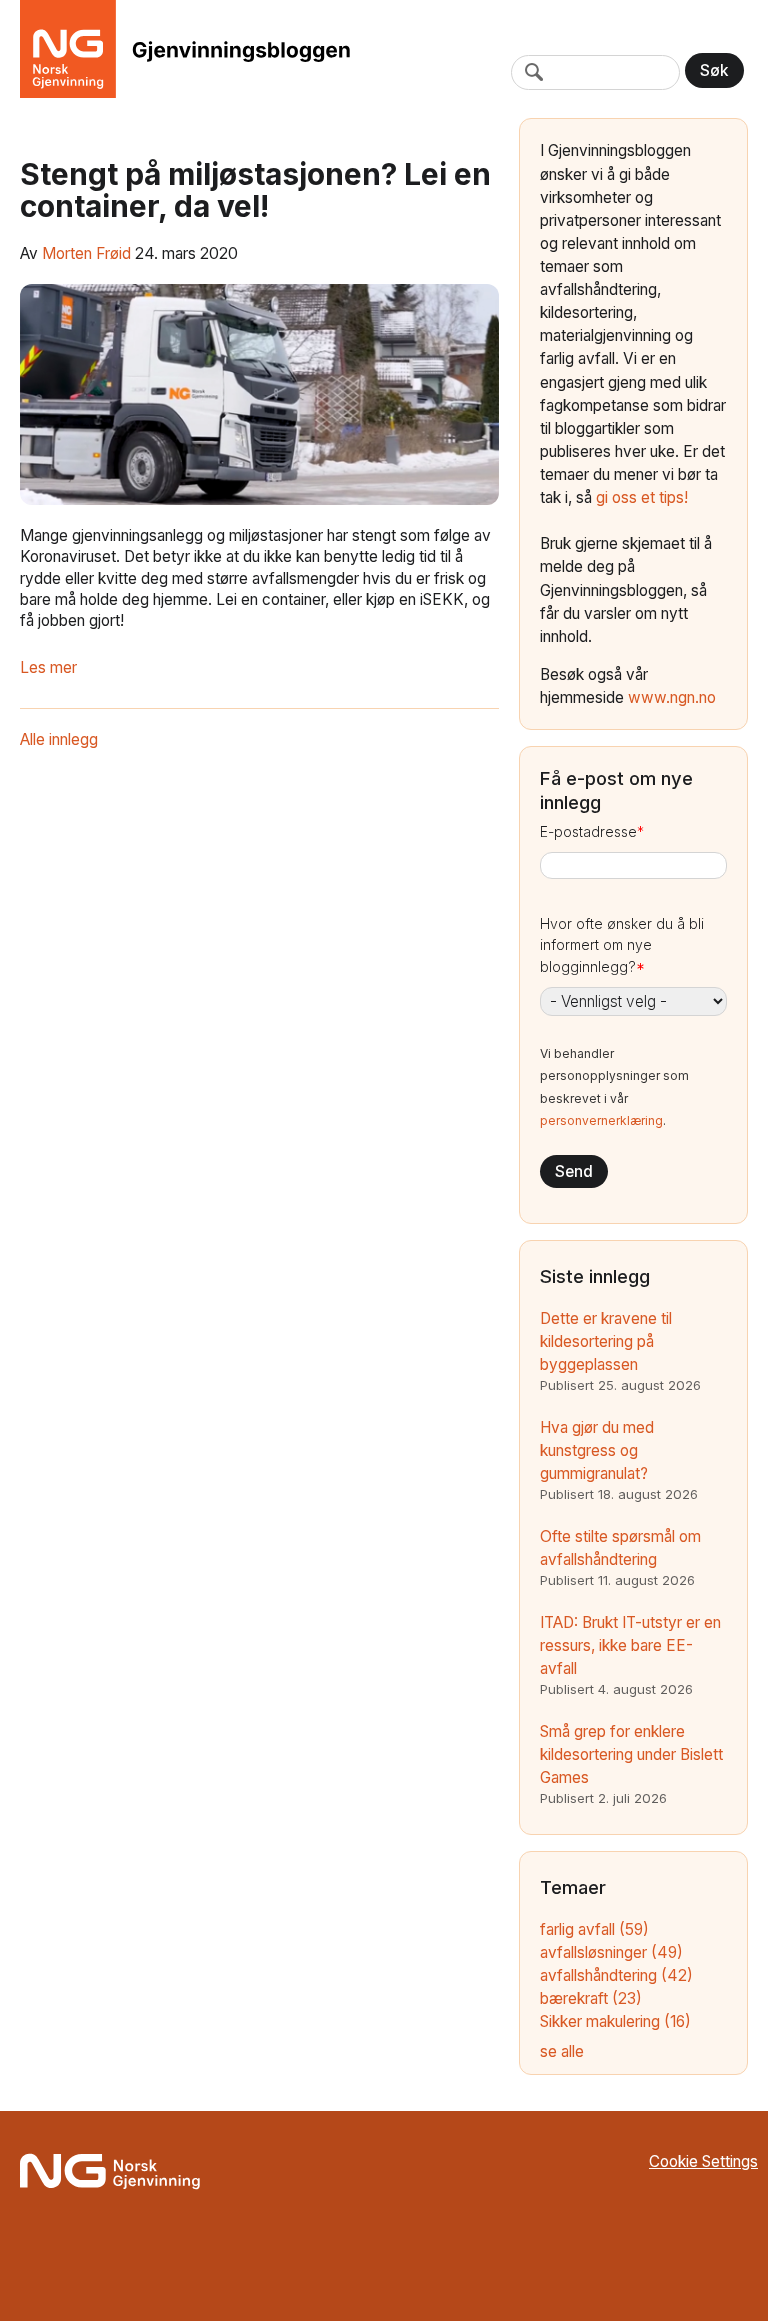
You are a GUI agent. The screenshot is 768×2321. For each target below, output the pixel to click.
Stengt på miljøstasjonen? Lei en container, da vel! (255, 190)
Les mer (48, 667)
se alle (562, 2051)
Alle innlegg (59, 739)
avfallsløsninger (611, 1952)
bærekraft (591, 1998)
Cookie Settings (703, 2161)
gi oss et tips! (642, 497)
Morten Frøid (86, 253)
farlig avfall (594, 1929)
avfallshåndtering (616, 1975)
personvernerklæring (601, 1120)
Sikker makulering (615, 2021)
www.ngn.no (672, 697)
